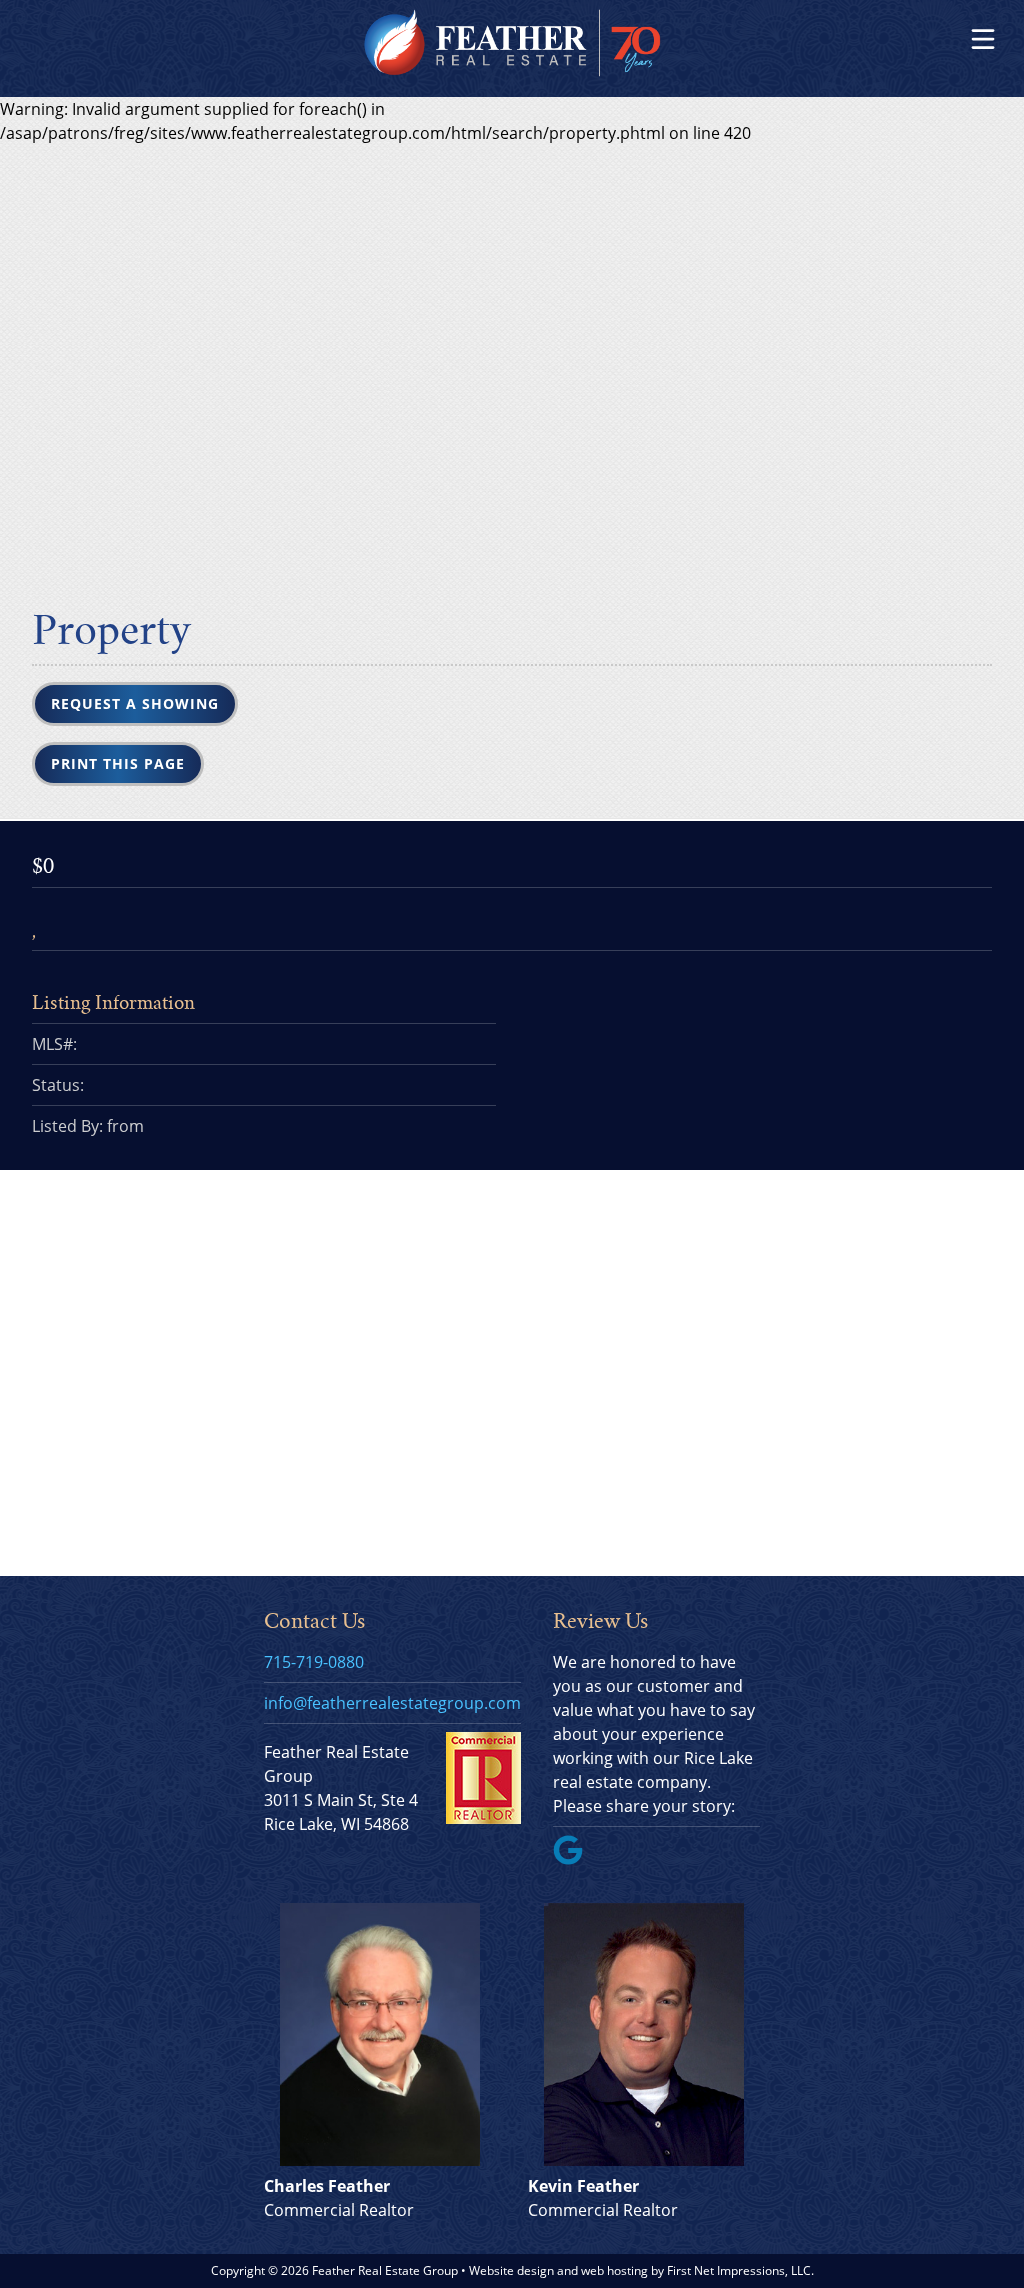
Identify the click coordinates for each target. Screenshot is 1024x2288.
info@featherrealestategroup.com (392, 1703)
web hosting (614, 2270)
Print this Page (118, 763)
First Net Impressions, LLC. (740, 2270)
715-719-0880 (314, 1662)
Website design (511, 2270)
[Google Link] (576, 1859)
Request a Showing (135, 703)
